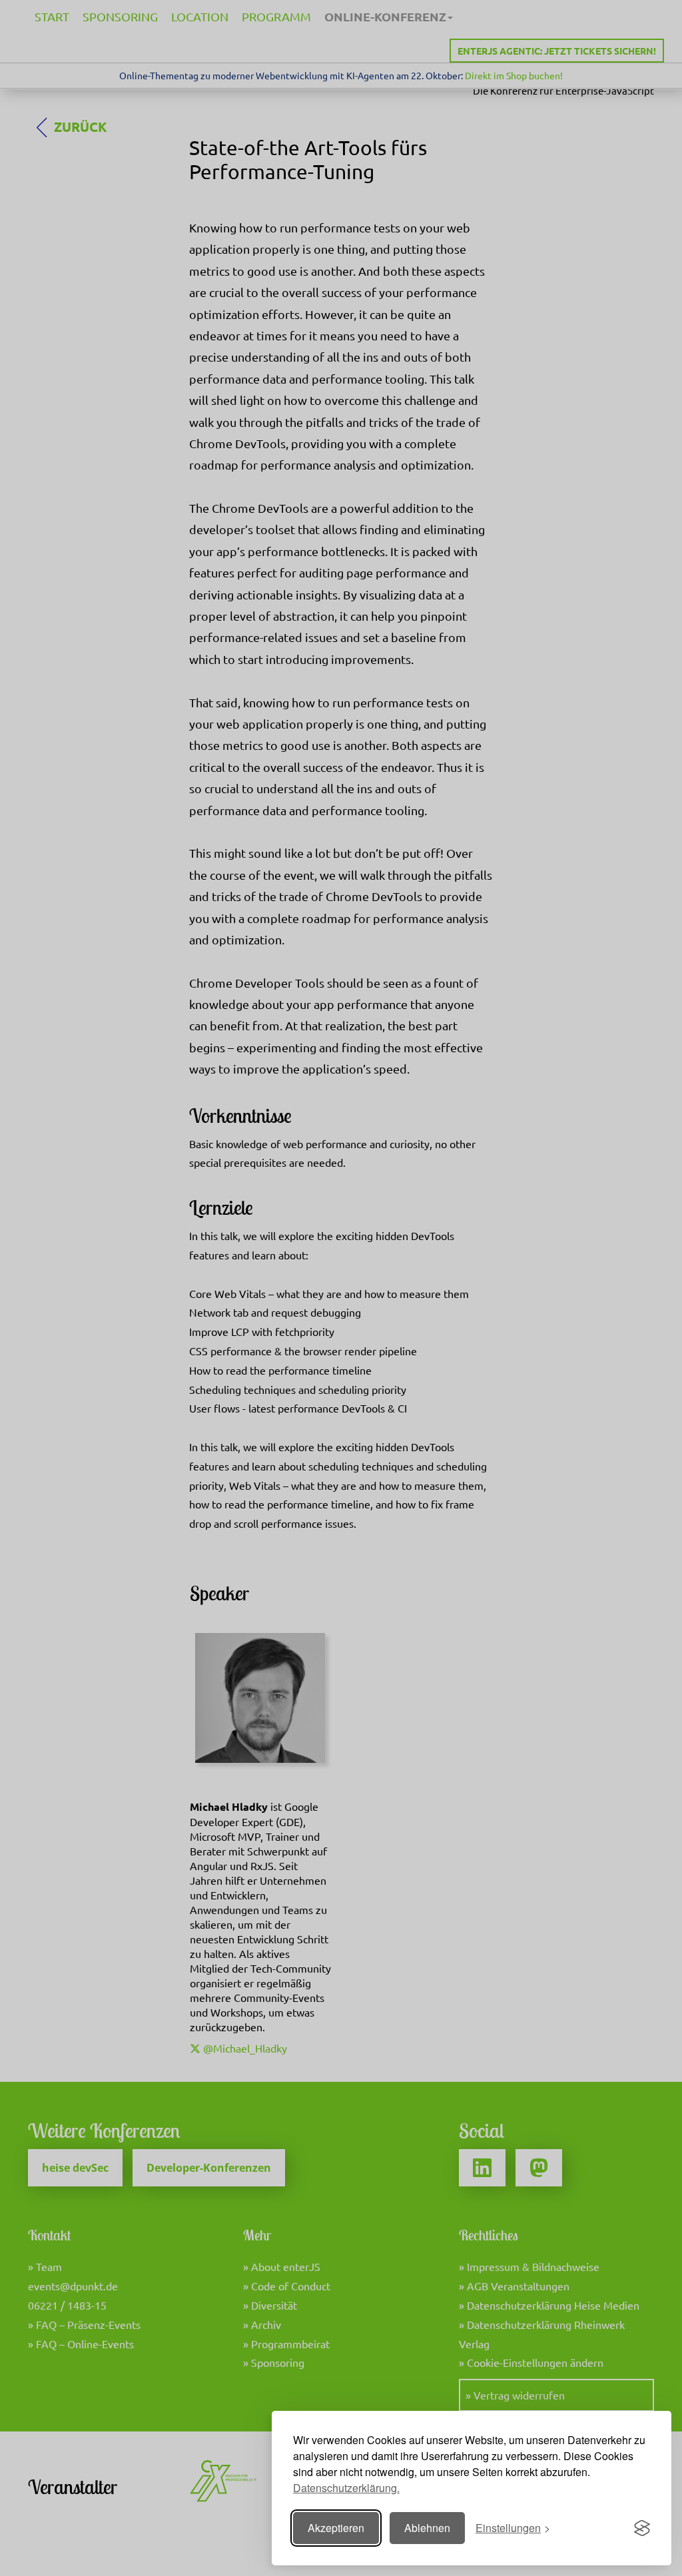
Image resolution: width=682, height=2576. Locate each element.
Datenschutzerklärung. (346, 2488)
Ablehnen (427, 2528)
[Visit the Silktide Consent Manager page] (642, 2528)
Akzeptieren (336, 2528)
